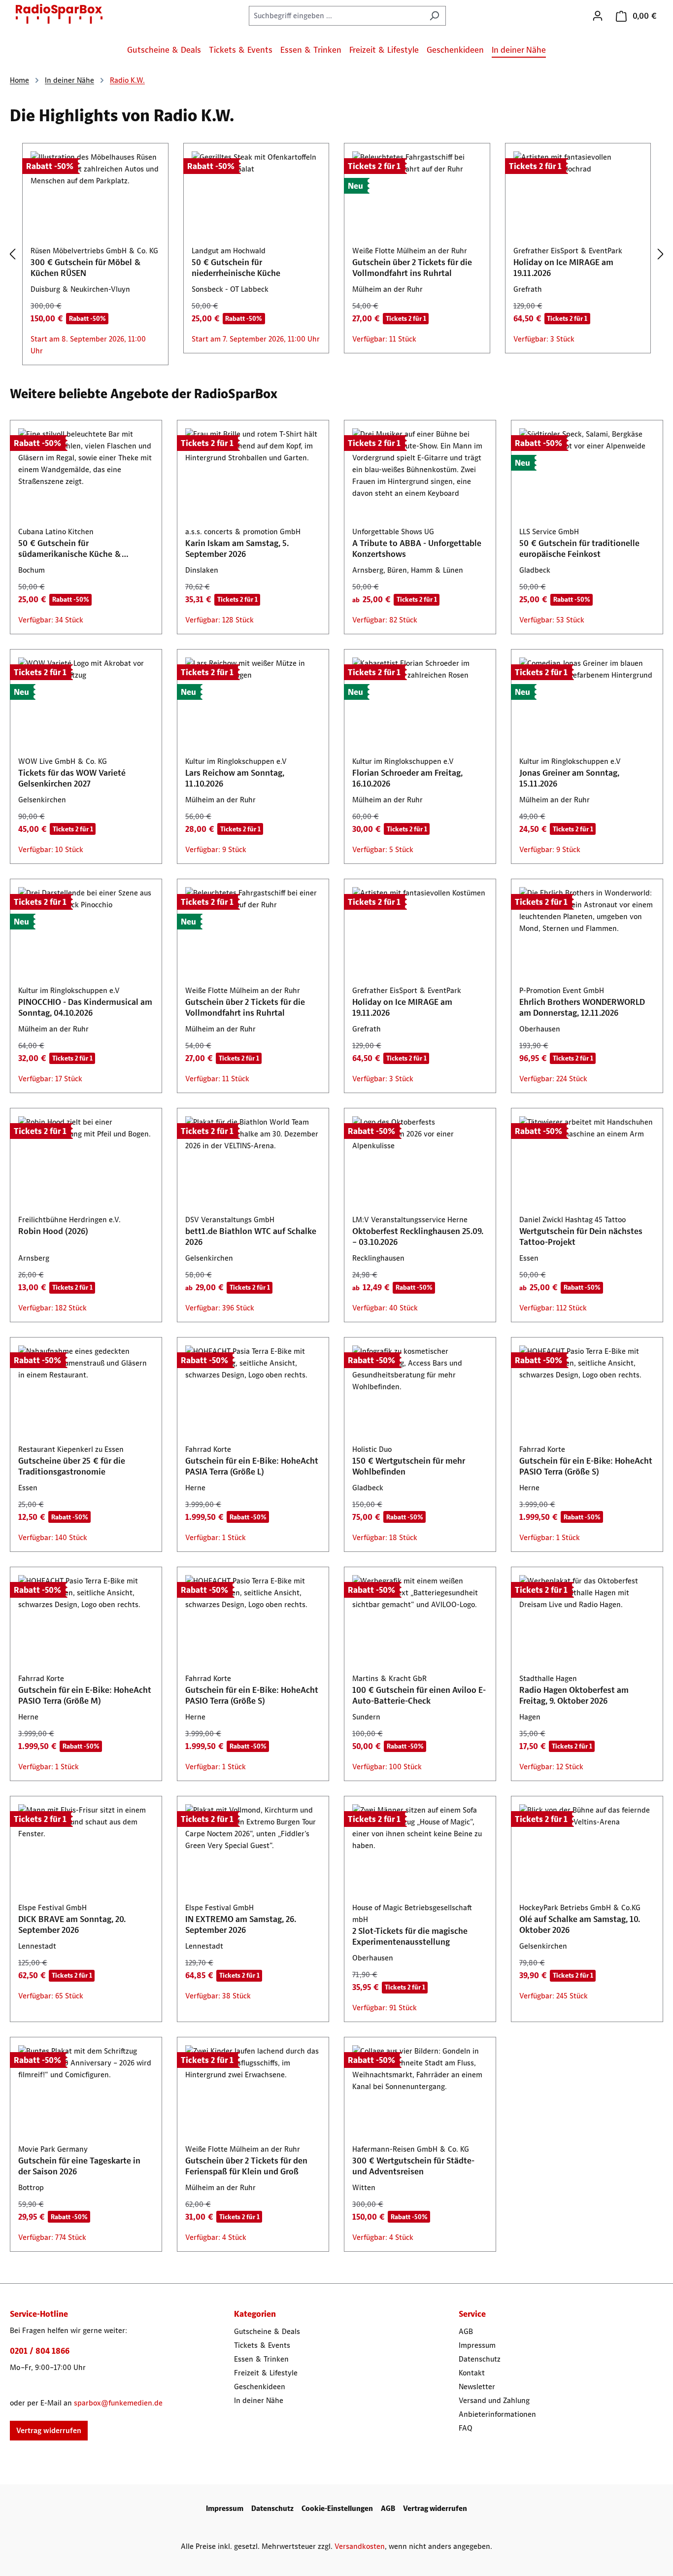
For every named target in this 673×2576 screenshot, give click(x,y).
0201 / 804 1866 (40, 2351)
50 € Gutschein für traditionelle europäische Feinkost (579, 549)
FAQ (466, 2428)
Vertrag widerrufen (49, 2430)
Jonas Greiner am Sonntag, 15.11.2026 (569, 778)
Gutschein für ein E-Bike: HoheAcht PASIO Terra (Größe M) (85, 1695)
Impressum (477, 2345)
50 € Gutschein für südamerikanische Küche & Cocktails (70, 549)
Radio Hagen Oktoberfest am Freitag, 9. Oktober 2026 (574, 1695)
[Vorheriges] (12, 255)
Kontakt (472, 2373)
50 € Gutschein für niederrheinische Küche (236, 268)
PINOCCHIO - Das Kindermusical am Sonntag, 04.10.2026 (85, 1007)
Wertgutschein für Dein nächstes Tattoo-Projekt (581, 1236)
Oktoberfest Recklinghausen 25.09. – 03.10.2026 (418, 1236)
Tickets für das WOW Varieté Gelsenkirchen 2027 (72, 778)
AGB (466, 2331)
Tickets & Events (262, 2345)
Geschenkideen (260, 2387)
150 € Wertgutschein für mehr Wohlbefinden (409, 1466)
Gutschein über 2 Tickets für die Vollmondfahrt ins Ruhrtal (412, 268)
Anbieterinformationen (497, 2414)
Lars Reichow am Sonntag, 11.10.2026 (235, 778)
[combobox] (336, 16)
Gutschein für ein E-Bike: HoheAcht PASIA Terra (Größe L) (252, 1466)
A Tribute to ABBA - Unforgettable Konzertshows (417, 549)
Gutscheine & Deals (267, 2331)
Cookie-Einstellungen (337, 2508)
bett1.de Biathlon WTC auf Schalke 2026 (251, 1236)
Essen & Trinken (261, 2359)
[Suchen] (434, 16)
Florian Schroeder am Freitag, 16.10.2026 (407, 778)
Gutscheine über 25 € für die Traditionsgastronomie (72, 1466)
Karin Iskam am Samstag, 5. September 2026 (237, 549)
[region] (336, 254)
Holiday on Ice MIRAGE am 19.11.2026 (563, 268)
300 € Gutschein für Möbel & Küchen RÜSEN (86, 268)
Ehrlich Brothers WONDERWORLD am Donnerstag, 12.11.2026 (582, 1007)
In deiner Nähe (259, 2400)
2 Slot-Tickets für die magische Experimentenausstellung (410, 1936)
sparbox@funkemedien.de (118, 2403)
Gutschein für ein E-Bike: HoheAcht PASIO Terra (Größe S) (586, 1466)
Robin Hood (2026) (53, 1231)
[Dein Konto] (598, 16)
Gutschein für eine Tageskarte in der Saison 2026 (79, 2166)
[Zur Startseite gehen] (59, 14)
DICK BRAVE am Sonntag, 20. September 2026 (72, 1924)
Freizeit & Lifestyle (266, 2373)
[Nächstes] (661, 255)
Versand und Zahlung (494, 2400)
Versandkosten (360, 2546)
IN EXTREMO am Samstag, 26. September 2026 (241, 1924)
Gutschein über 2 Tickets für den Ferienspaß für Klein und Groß (246, 2166)
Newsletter (477, 2387)
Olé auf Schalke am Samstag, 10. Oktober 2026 (580, 1924)
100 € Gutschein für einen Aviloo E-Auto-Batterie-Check (419, 1695)
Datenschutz (480, 2359)
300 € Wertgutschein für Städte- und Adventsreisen (413, 2166)
